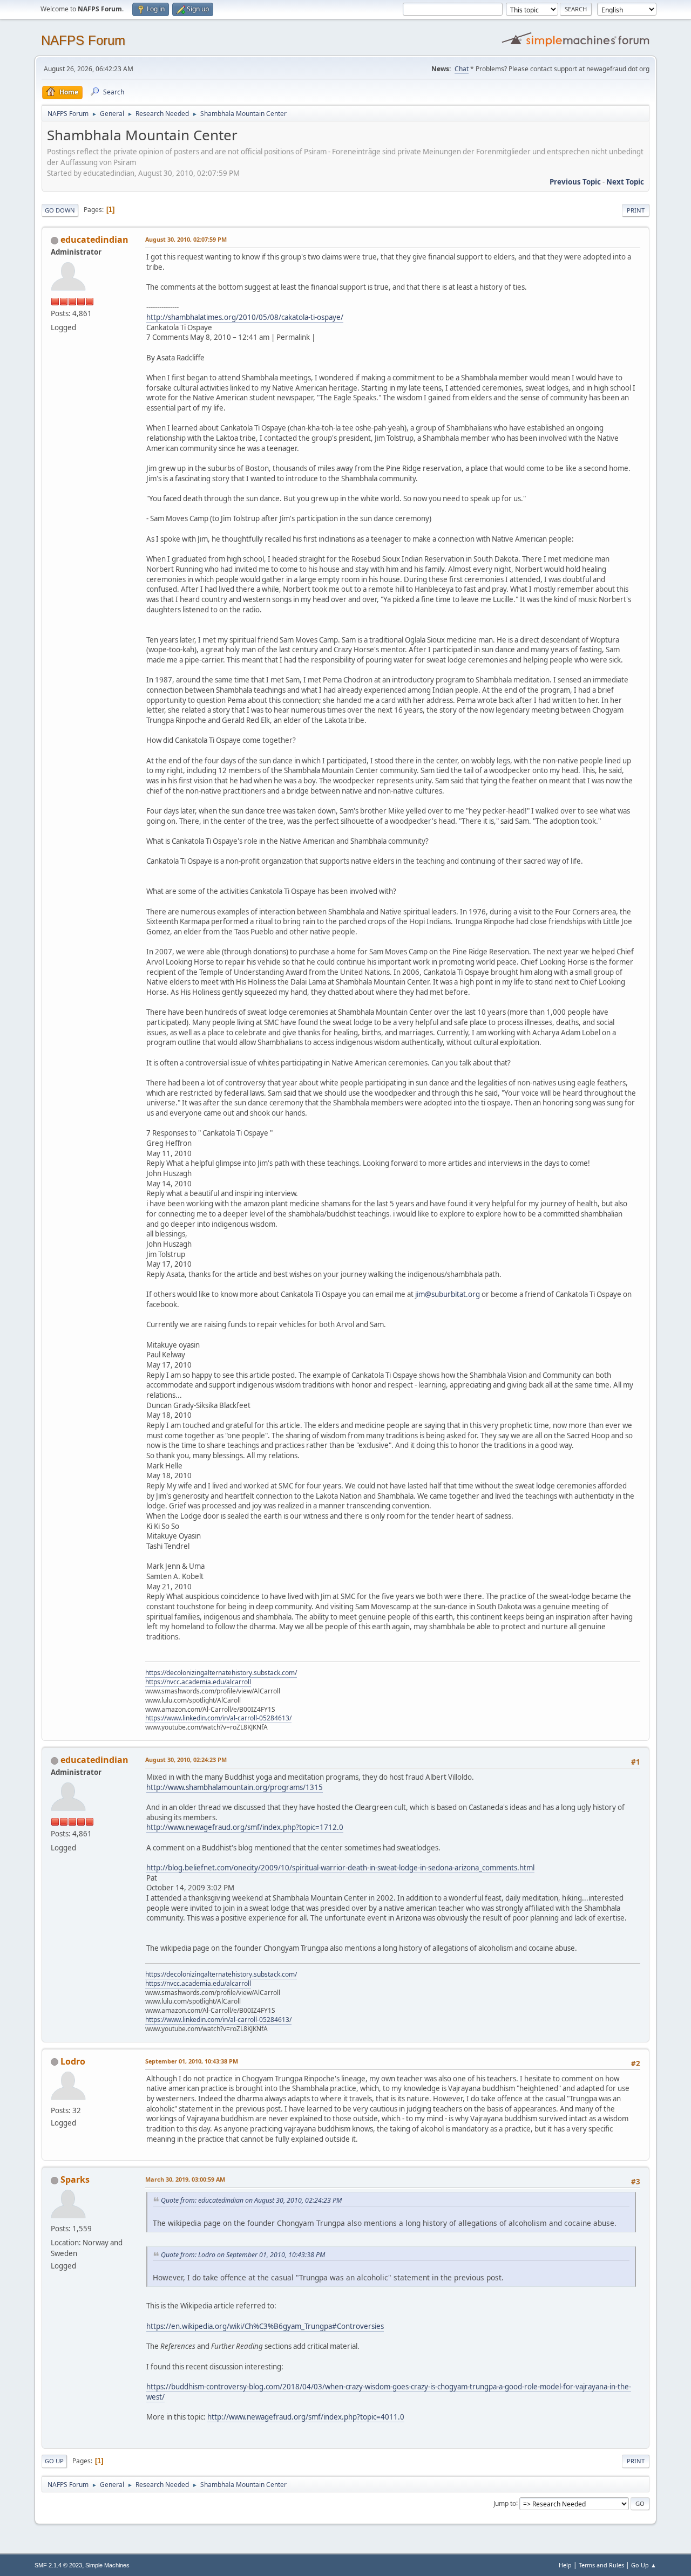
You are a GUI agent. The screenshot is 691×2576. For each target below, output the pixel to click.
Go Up (54, 2461)
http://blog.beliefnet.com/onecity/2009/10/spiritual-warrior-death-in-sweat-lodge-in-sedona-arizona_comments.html (340, 1868)
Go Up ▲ (644, 2565)
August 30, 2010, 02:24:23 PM (186, 1760)
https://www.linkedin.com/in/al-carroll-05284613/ (218, 1718)
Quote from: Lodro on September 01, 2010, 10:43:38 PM (243, 2255)
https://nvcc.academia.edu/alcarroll (198, 1682)
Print (636, 210)
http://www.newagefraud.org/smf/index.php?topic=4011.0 (306, 2417)
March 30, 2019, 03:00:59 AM (185, 2179)
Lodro (73, 2061)
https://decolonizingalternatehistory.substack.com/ (221, 1673)
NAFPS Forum (83, 40)
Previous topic (575, 182)
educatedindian (94, 240)
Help (565, 2565)
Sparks (75, 2179)
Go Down (60, 210)
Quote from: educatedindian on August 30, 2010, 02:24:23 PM (251, 2200)
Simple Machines (107, 2565)
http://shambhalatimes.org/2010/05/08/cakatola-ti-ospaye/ (245, 317)
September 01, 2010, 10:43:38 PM (192, 2061)
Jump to (505, 2503)
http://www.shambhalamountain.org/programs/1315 (235, 1787)
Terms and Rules (601, 2565)
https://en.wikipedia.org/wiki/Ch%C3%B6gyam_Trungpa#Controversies (265, 2326)
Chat (462, 69)
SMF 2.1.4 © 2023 (58, 2565)
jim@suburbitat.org (448, 1294)
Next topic (625, 182)
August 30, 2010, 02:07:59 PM (186, 239)
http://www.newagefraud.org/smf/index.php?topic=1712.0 (245, 1827)
